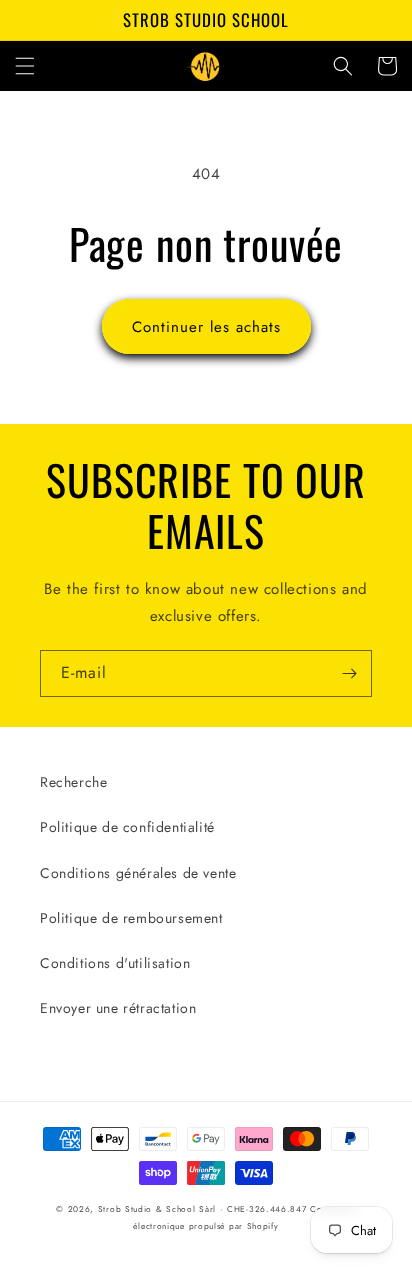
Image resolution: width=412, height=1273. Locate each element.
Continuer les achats (206, 327)
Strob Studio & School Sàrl (157, 1209)
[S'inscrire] (349, 673)
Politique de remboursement (131, 918)
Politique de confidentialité (127, 827)
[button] (25, 66)
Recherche (73, 782)
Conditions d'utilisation (115, 963)
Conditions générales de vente (138, 873)
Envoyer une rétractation (118, 1008)
